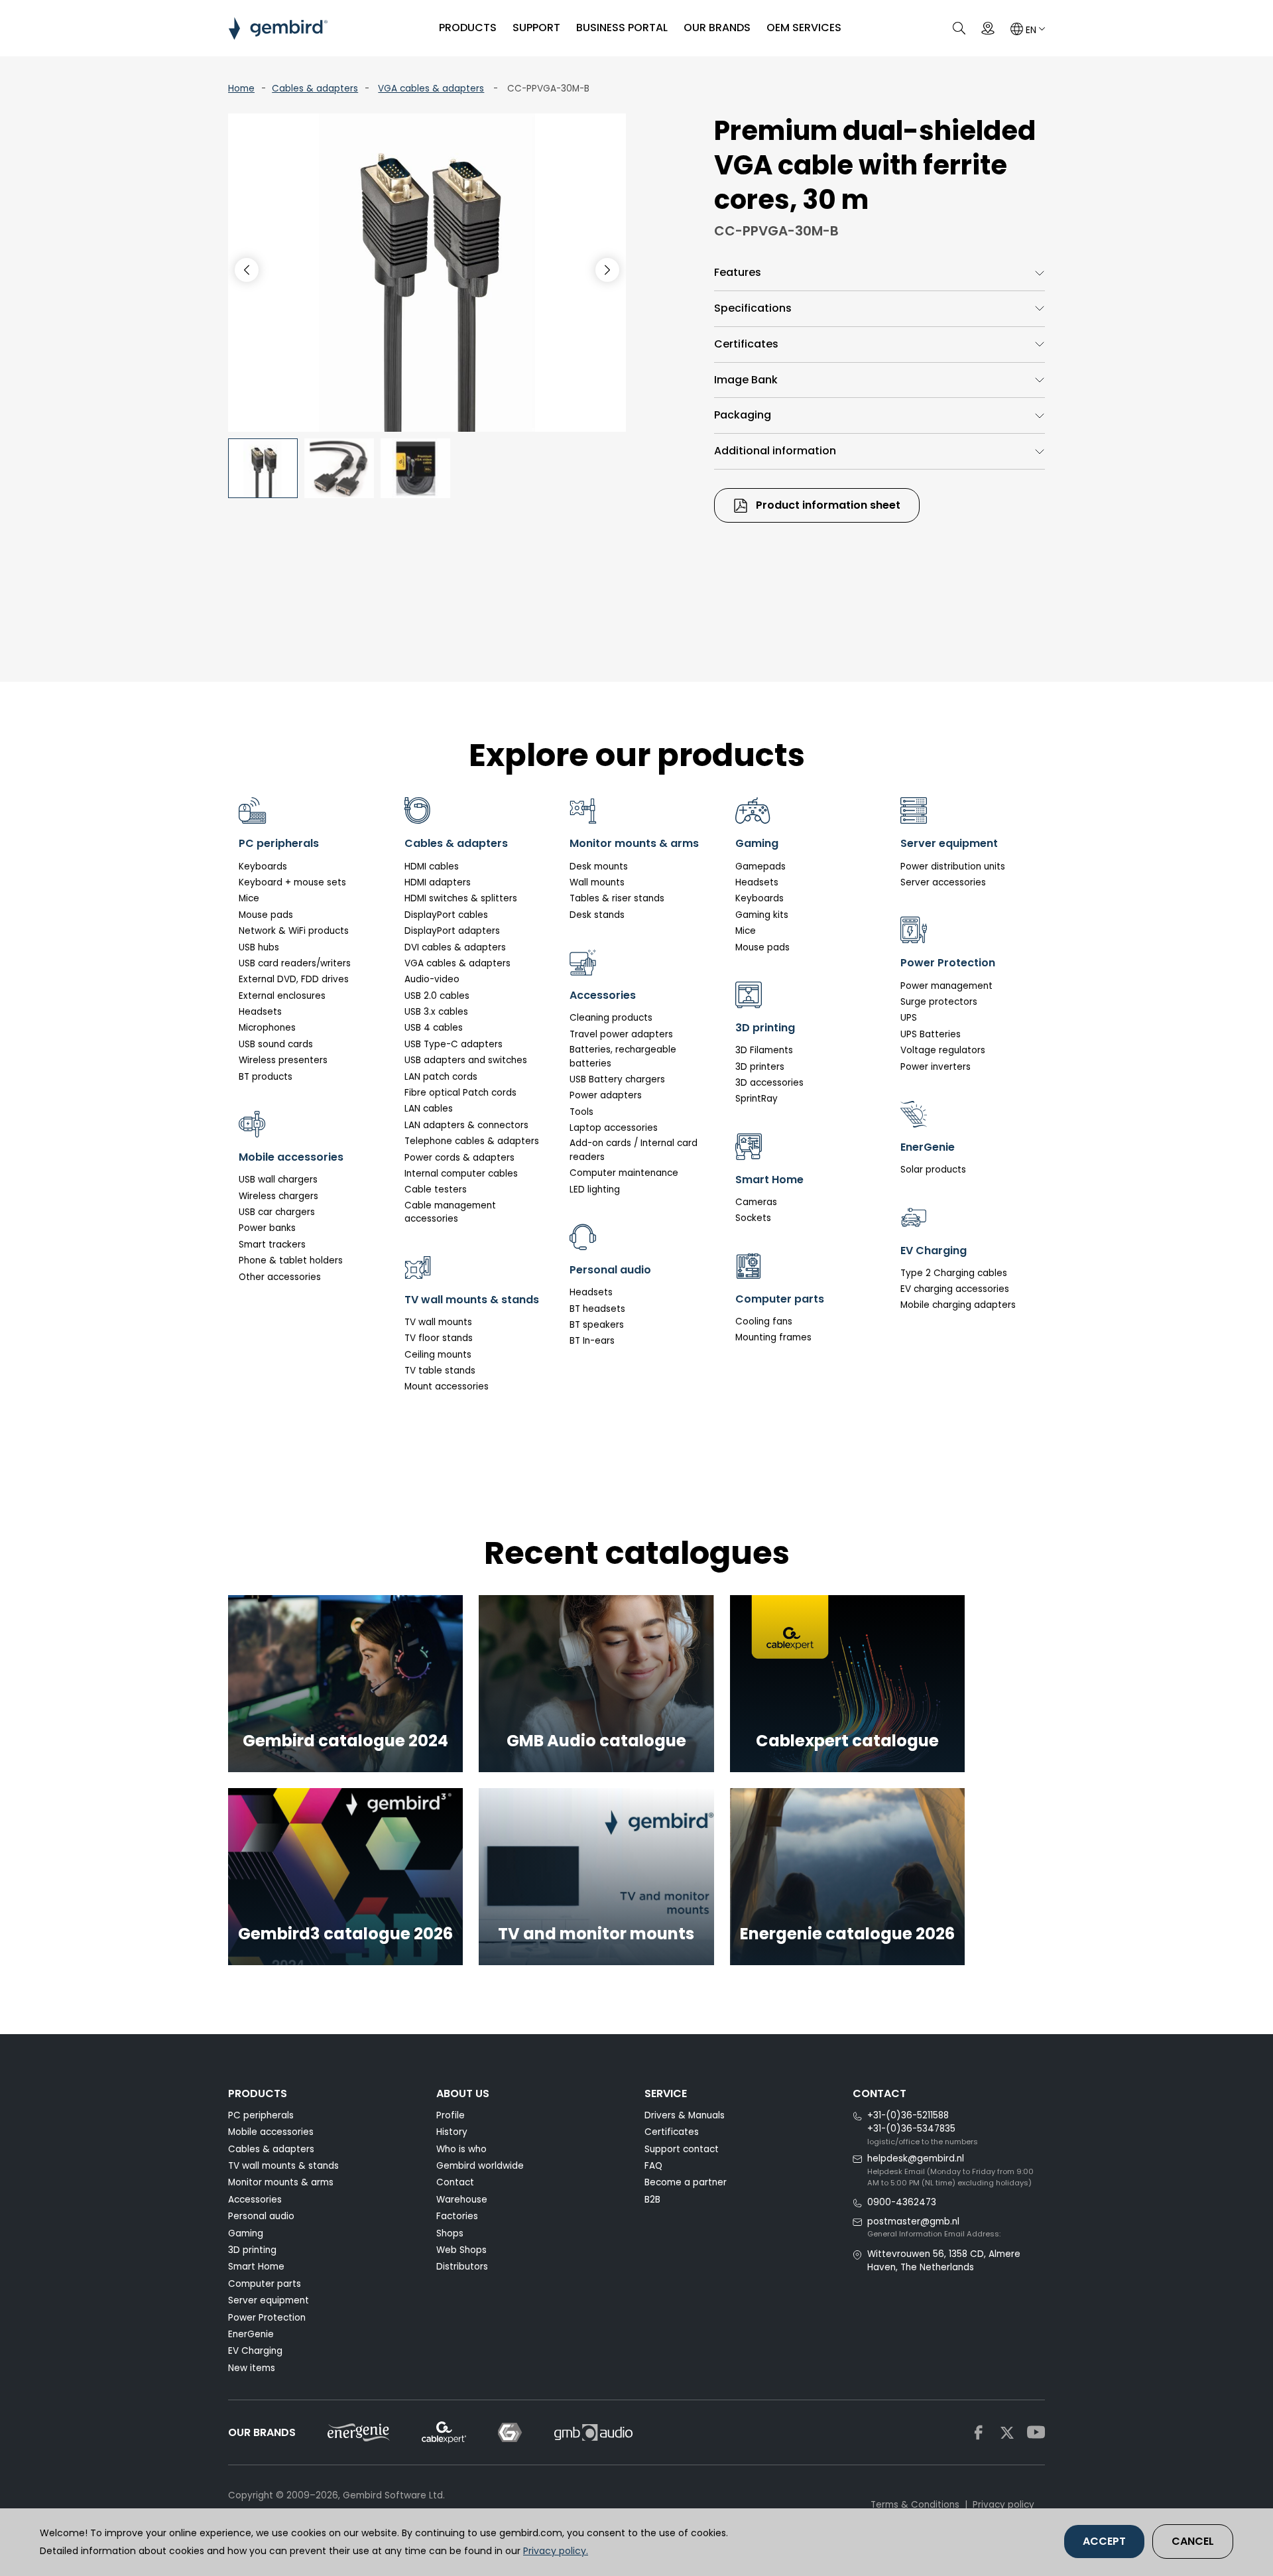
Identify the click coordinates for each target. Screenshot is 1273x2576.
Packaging (743, 415)
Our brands (717, 28)
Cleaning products (611, 1018)
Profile (451, 2115)
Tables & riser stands (617, 898)
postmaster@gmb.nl (913, 2222)
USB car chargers (277, 1212)
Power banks (267, 1228)
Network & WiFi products (294, 931)
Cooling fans (764, 1321)
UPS (909, 1018)
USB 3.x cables (436, 1012)
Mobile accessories (271, 2132)
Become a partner (686, 2182)
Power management (946, 986)
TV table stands (440, 1371)
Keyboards (263, 867)
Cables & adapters (315, 89)
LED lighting (595, 1190)
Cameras (756, 1202)
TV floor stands (439, 1338)
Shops (450, 2233)
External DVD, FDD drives (294, 979)
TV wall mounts (438, 1322)
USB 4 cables (434, 1028)
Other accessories (280, 1277)
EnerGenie (251, 2334)
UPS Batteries (931, 1034)
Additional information (775, 451)
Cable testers (436, 1190)
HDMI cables (432, 867)
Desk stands (597, 915)
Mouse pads (266, 915)
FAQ (653, 2166)
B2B (652, 2200)
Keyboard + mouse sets (292, 882)
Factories (457, 2216)
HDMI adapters (438, 882)
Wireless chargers (278, 1196)
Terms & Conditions (915, 2505)
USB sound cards (276, 1044)
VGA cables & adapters (431, 89)
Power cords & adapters (459, 1158)
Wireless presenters (283, 1060)
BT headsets (597, 1309)
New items (252, 2368)
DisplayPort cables (446, 915)
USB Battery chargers (617, 1079)
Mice (249, 898)
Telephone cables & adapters (472, 1141)
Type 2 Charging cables (954, 1273)
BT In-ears (592, 1341)
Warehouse (462, 2200)
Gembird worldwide (480, 2166)
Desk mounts (599, 867)
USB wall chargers (278, 1180)
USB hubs (259, 947)
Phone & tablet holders (291, 1260)
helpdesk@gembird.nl (916, 2158)
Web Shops (461, 2250)
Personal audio (261, 2216)
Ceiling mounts (438, 1355)
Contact (455, 2182)
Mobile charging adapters (958, 1305)
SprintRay (757, 1099)
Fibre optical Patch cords (460, 1093)
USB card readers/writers (295, 963)
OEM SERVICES (804, 28)
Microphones (267, 1028)
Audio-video (432, 979)
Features (738, 272)
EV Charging (255, 2351)
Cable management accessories (450, 1212)
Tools (581, 1112)
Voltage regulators (943, 1050)
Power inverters (936, 1067)
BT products (266, 1077)
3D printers (760, 1067)
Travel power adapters (621, 1034)
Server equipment (269, 2300)
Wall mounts (597, 882)
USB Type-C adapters (454, 1044)
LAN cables (429, 1109)
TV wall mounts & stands (283, 2166)
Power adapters (606, 1095)
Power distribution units (953, 867)
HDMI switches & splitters (461, 898)
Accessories (255, 2200)
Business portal (622, 28)
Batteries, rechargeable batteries (623, 1056)
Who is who (461, 2149)
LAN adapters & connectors (466, 1125)
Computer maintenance (624, 1173)
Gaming (246, 2233)
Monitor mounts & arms (281, 2182)
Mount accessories (447, 1386)
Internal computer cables (461, 1174)
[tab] (879, 273)
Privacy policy (1003, 2505)
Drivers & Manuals (685, 2115)
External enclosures (282, 996)
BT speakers (597, 1325)
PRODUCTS (468, 28)
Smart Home (256, 2267)
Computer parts (265, 2284)
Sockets (753, 1218)
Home (241, 89)
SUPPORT (536, 28)
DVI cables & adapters (455, 947)
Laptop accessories (614, 1128)
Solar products (933, 1170)
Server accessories (943, 882)
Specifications (753, 308)
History (452, 2132)
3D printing (252, 2250)
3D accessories (769, 1083)
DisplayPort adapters (452, 931)
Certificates (746, 344)
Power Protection (267, 2318)
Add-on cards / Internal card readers (634, 1150)
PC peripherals (261, 2115)
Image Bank (746, 380)
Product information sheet (827, 505)
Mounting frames (773, 1337)
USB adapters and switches (466, 1060)
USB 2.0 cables (437, 996)
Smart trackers (272, 1245)
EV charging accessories (955, 1289)
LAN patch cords (441, 1077)
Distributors (462, 2267)
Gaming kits (762, 915)
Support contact (682, 2149)
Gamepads (760, 867)
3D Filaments (764, 1050)
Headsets (260, 1012)
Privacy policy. (556, 2551)
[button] (607, 270)
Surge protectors (939, 1002)
